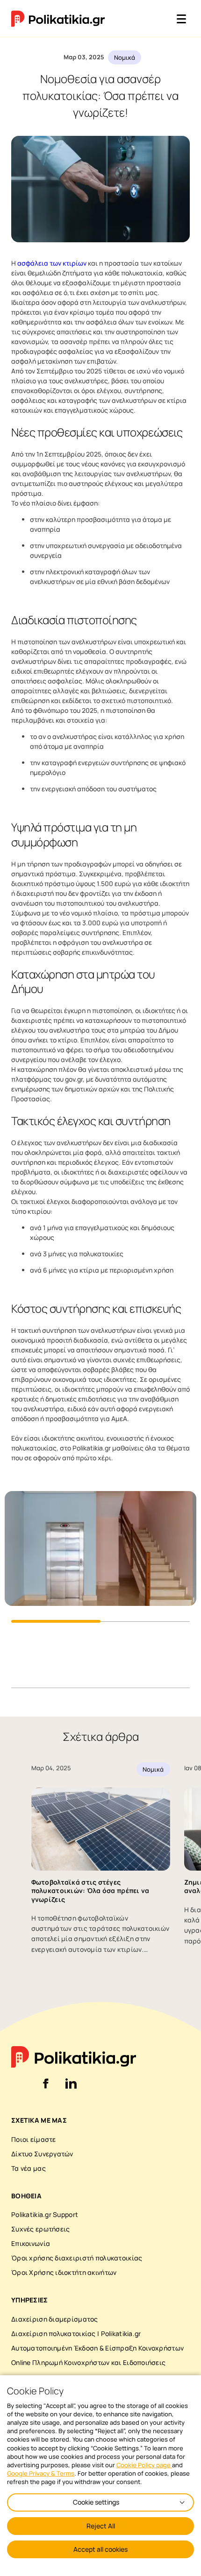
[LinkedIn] (71, 2089)
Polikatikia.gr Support (45, 2214)
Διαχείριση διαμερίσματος (55, 2319)
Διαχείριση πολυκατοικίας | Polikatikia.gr (76, 2333)
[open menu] (181, 19)
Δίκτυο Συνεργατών (42, 2154)
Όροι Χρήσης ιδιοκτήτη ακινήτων (64, 2272)
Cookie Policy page (144, 2465)
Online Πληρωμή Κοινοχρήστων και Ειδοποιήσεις (88, 2362)
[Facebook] (46, 2089)
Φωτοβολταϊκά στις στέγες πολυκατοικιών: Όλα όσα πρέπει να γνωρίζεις (90, 1890)
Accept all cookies (100, 2549)
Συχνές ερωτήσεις (40, 2229)
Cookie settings (96, 2502)
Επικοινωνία (31, 2243)
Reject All (101, 2526)
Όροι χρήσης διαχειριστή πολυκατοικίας (77, 2258)
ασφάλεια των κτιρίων (52, 263)
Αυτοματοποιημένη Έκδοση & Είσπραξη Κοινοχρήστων (97, 2348)
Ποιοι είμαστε (34, 2139)
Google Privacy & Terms (41, 2473)
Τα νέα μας (29, 2168)
